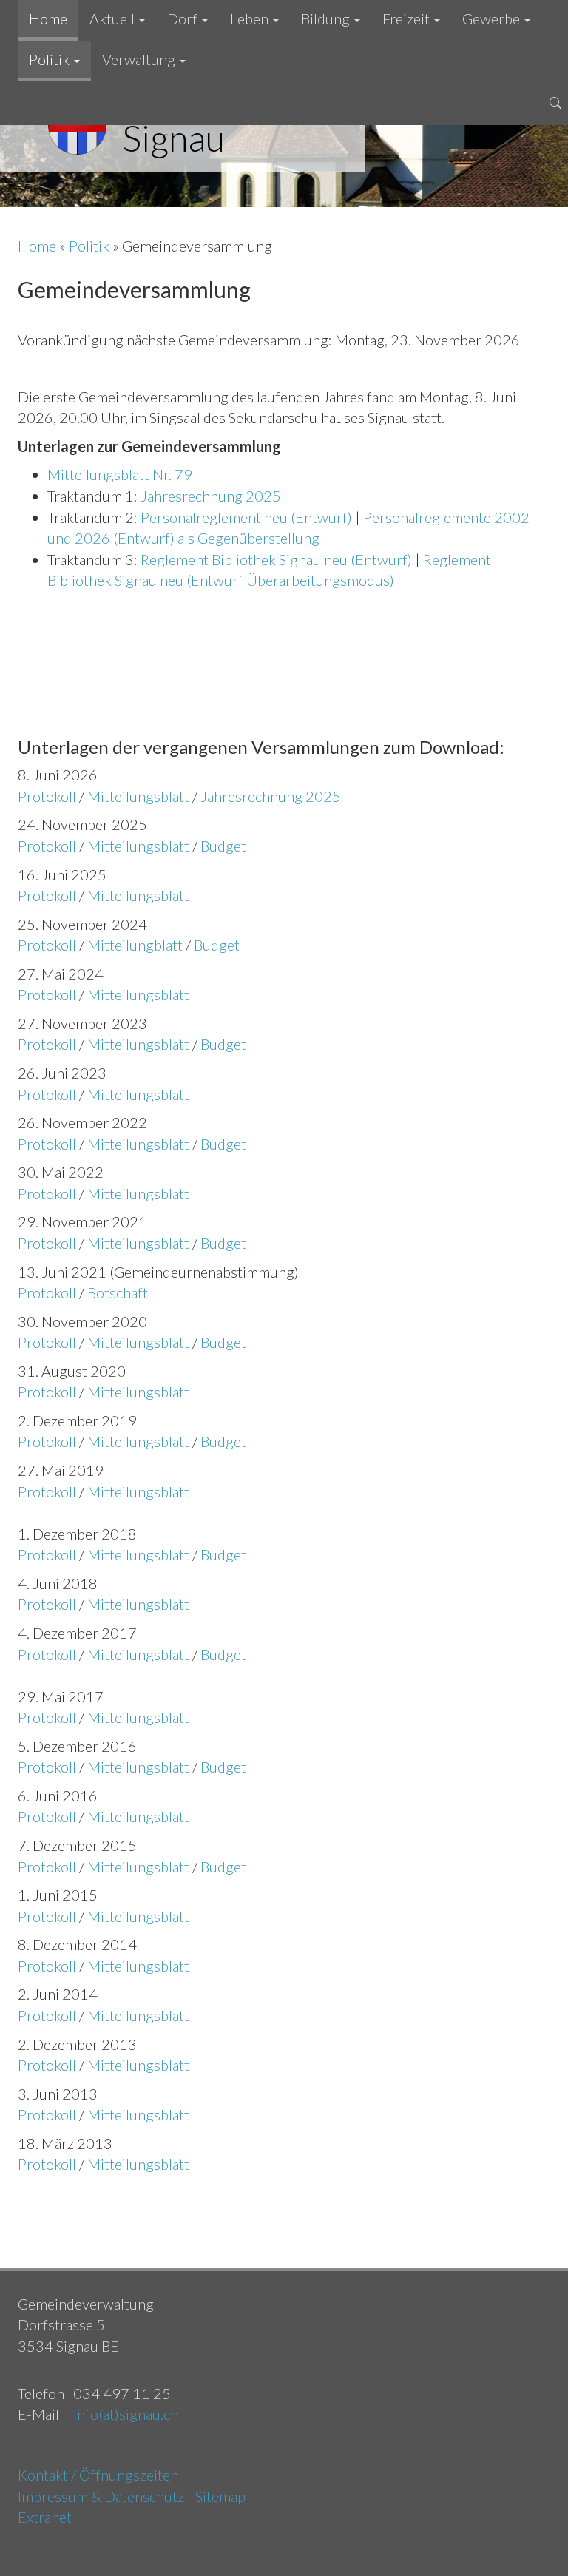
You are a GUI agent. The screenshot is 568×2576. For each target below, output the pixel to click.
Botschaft (118, 1292)
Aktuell (114, 18)
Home (48, 18)
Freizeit (408, 18)
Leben (251, 18)
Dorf (184, 18)
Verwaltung (140, 59)
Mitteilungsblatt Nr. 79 (120, 474)
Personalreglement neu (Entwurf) (246, 517)
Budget (223, 846)
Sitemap (220, 2496)
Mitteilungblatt (135, 945)
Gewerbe (493, 18)
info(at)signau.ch (126, 2414)
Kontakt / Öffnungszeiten (98, 2475)
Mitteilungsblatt (138, 796)
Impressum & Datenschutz (101, 2496)
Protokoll (47, 796)
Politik (51, 59)
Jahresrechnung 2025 (211, 496)
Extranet (45, 2517)
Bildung (327, 18)
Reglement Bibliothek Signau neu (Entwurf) (276, 559)
